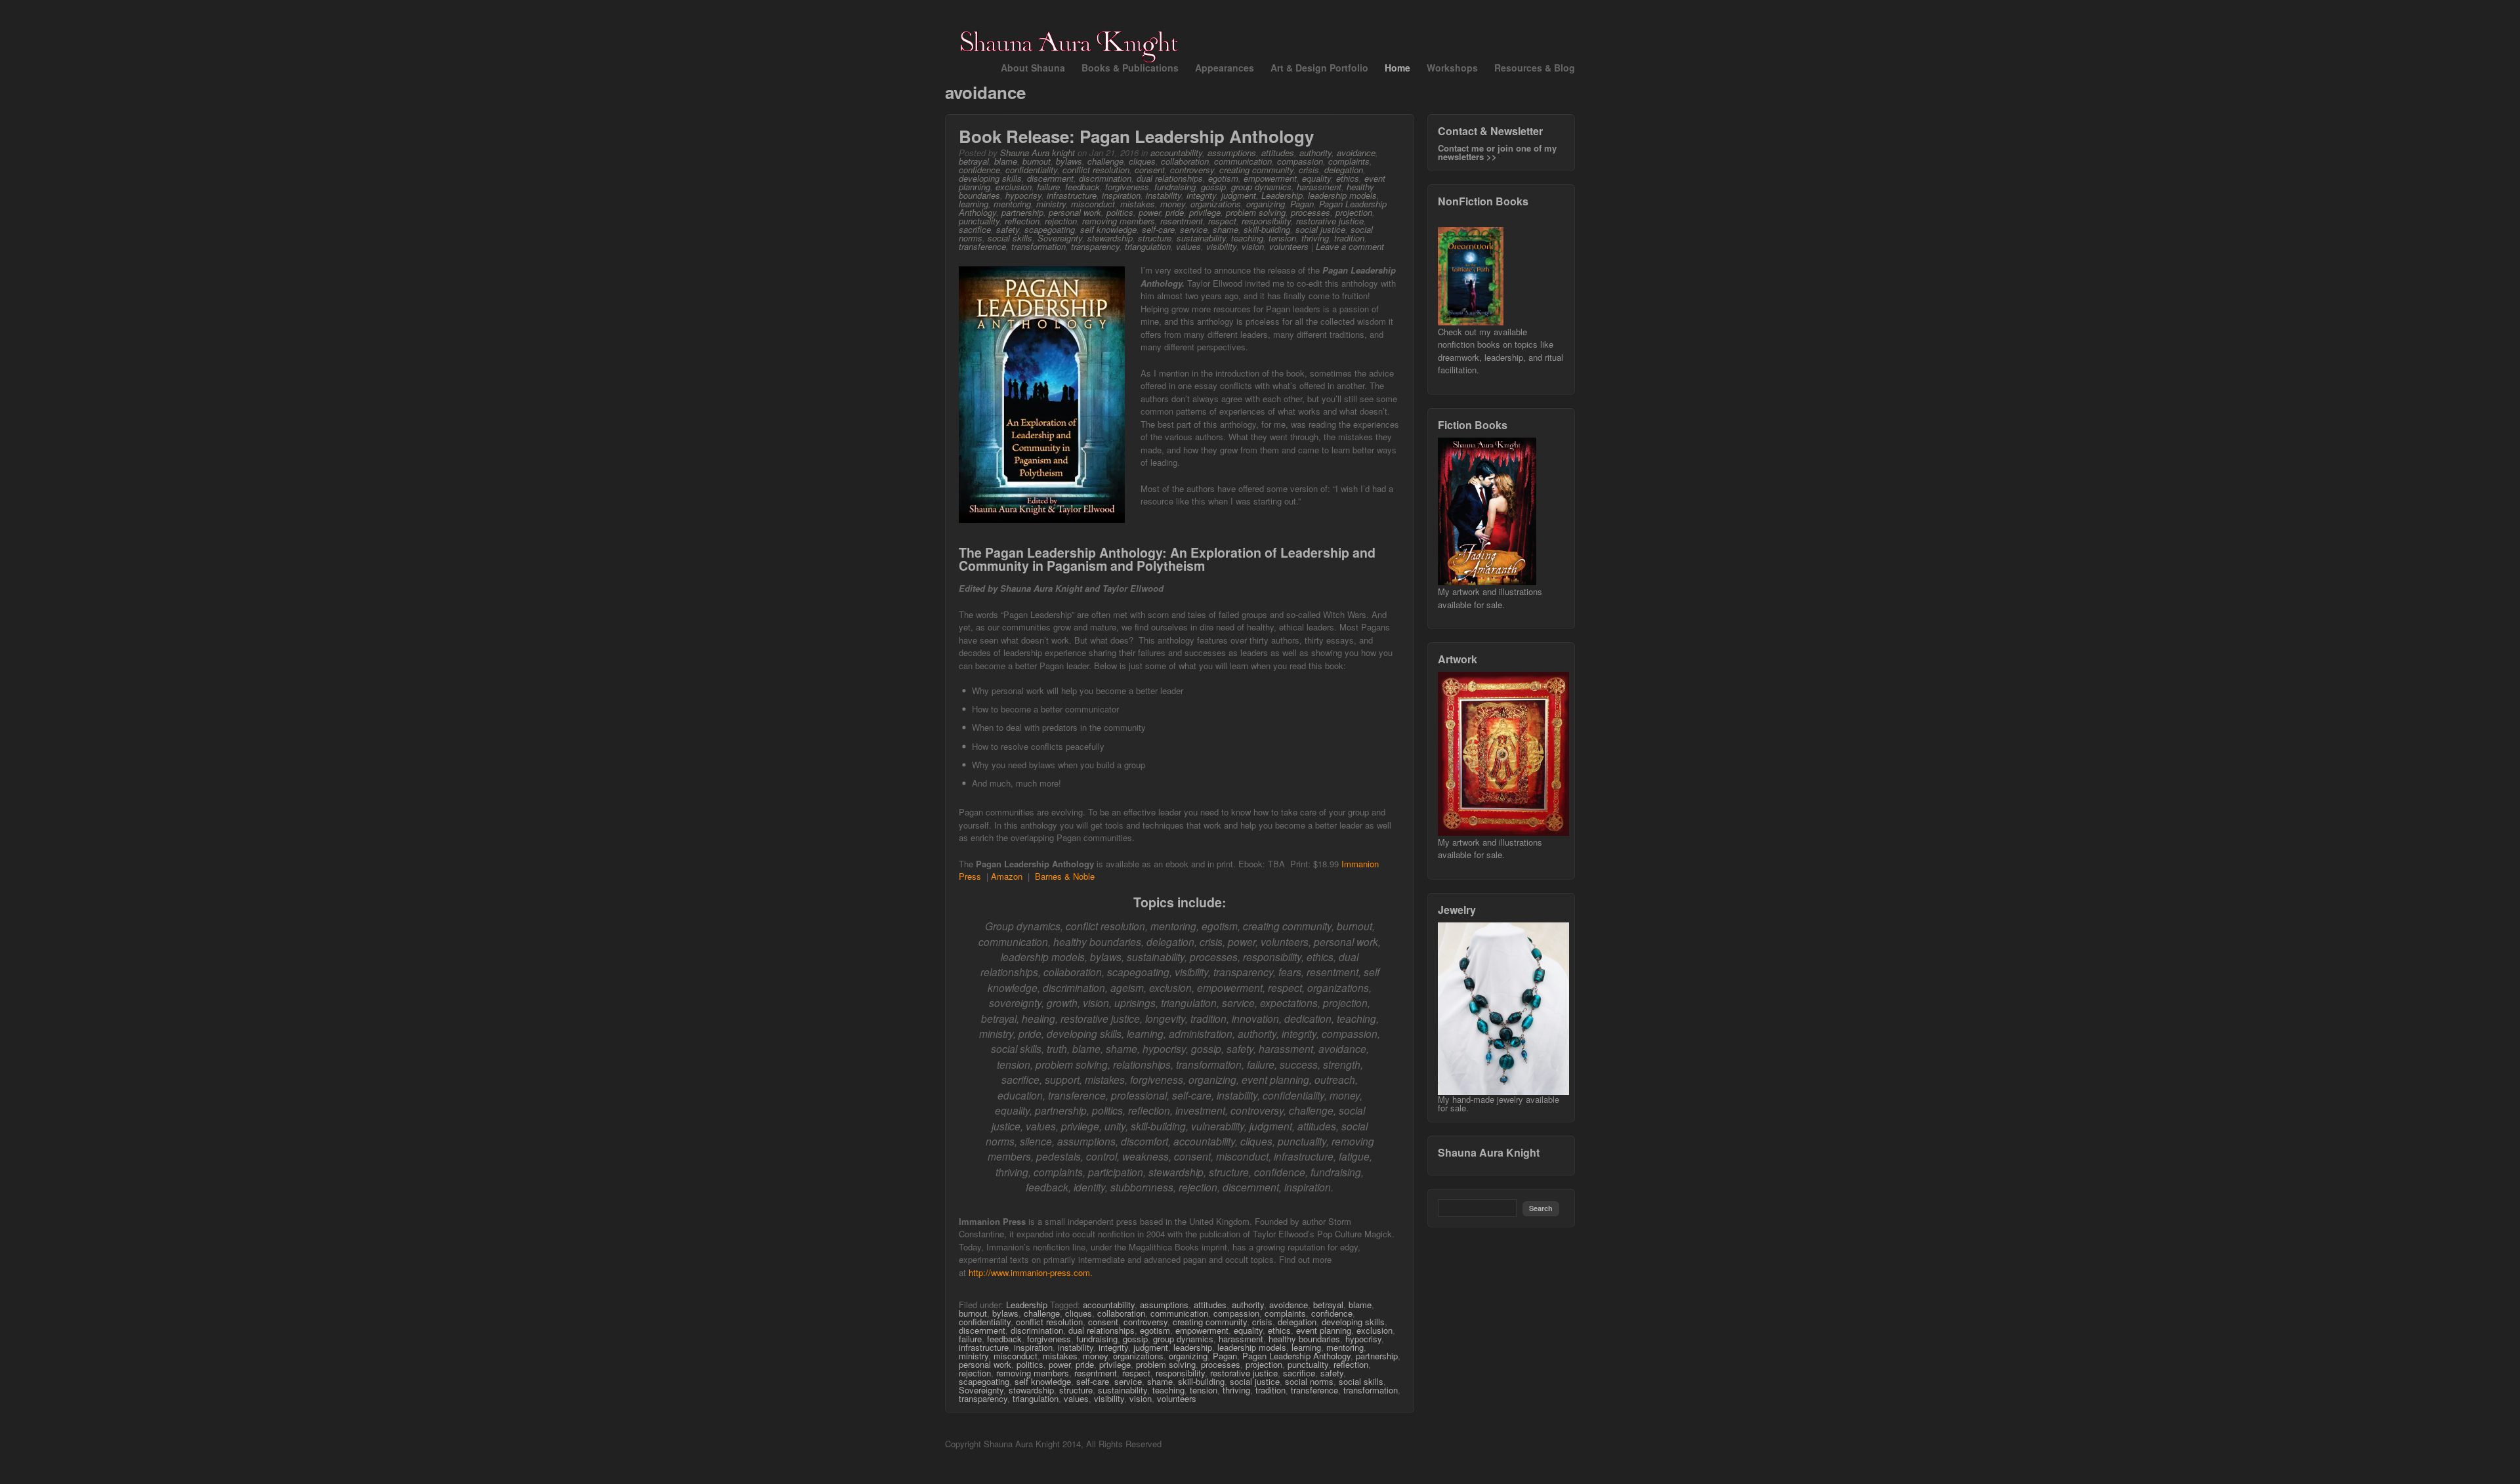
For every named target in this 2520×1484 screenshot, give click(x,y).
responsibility (1266, 221)
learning (974, 204)
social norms (1309, 1381)
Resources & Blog (1535, 68)
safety (1008, 229)
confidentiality (1031, 170)
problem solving (1256, 212)
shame (1226, 229)
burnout (1037, 161)
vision (1253, 246)
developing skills (990, 178)
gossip (1213, 187)
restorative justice (1330, 221)
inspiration (1121, 195)
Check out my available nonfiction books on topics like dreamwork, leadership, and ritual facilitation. (1501, 351)
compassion (1300, 161)
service (1194, 229)
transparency (1095, 246)
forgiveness (1127, 187)
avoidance (1356, 153)
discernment (1050, 178)
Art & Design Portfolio (1319, 68)
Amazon (1007, 876)
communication (1243, 161)
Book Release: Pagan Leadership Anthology (1136, 136)
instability (1164, 195)
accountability (1176, 153)
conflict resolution (1096, 170)
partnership (1022, 212)
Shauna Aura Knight (1489, 1152)
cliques (1142, 161)
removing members (1119, 221)
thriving (1315, 238)
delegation (1344, 170)
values (1188, 246)
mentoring (1012, 204)
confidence (979, 170)
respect (1222, 221)
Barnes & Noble (1065, 876)
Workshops (1452, 68)
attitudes (1278, 153)
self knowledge (1108, 229)
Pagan (1302, 204)
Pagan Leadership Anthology (1296, 1356)
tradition (1349, 238)
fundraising (1175, 187)
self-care (1158, 229)
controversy (1192, 170)
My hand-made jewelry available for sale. (1499, 1103)
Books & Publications (1130, 68)
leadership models (1342, 195)
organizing (1266, 204)
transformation (1039, 246)
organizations (1216, 204)
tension (1282, 238)
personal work (1075, 212)
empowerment (1270, 178)
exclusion (1014, 187)
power (1149, 212)
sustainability (1201, 238)
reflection (1022, 221)
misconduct (1093, 204)
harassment (1319, 187)
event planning (1324, 1330)
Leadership (1282, 195)
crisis (1309, 170)
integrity (1201, 195)
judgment (1239, 195)
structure (1155, 238)
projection (1354, 212)
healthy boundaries (1304, 1339)
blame (1006, 161)
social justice (1320, 229)
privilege (1205, 212)
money (1173, 204)
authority (1315, 153)
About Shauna (1033, 68)
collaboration (1185, 161)
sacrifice (975, 229)
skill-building (1267, 229)
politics (1120, 212)
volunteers (1289, 246)
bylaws (1069, 161)
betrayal (974, 161)
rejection (1061, 221)
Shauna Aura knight (1038, 153)
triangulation (1148, 246)
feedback (1082, 187)
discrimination (1105, 178)
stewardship (1110, 238)
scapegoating (1050, 229)
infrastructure (1072, 195)
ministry (1051, 204)
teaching (1247, 238)
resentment (1182, 221)
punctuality (979, 221)
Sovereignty (1060, 238)
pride (1175, 212)
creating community (1256, 170)
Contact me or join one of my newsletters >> (1497, 152)
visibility (1221, 246)
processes (1311, 212)
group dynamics (1261, 187)
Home (1397, 68)
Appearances (1225, 68)
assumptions (1232, 153)
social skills (1010, 238)
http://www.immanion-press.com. (1031, 1272)
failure (1048, 187)
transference (982, 246)
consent (1150, 170)
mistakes (1138, 204)
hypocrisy (1023, 195)
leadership (1193, 1347)
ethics (1348, 178)
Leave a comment (1350, 246)
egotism (1223, 178)
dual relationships (1170, 178)
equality (1316, 178)
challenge (1105, 161)
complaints (1349, 161)
